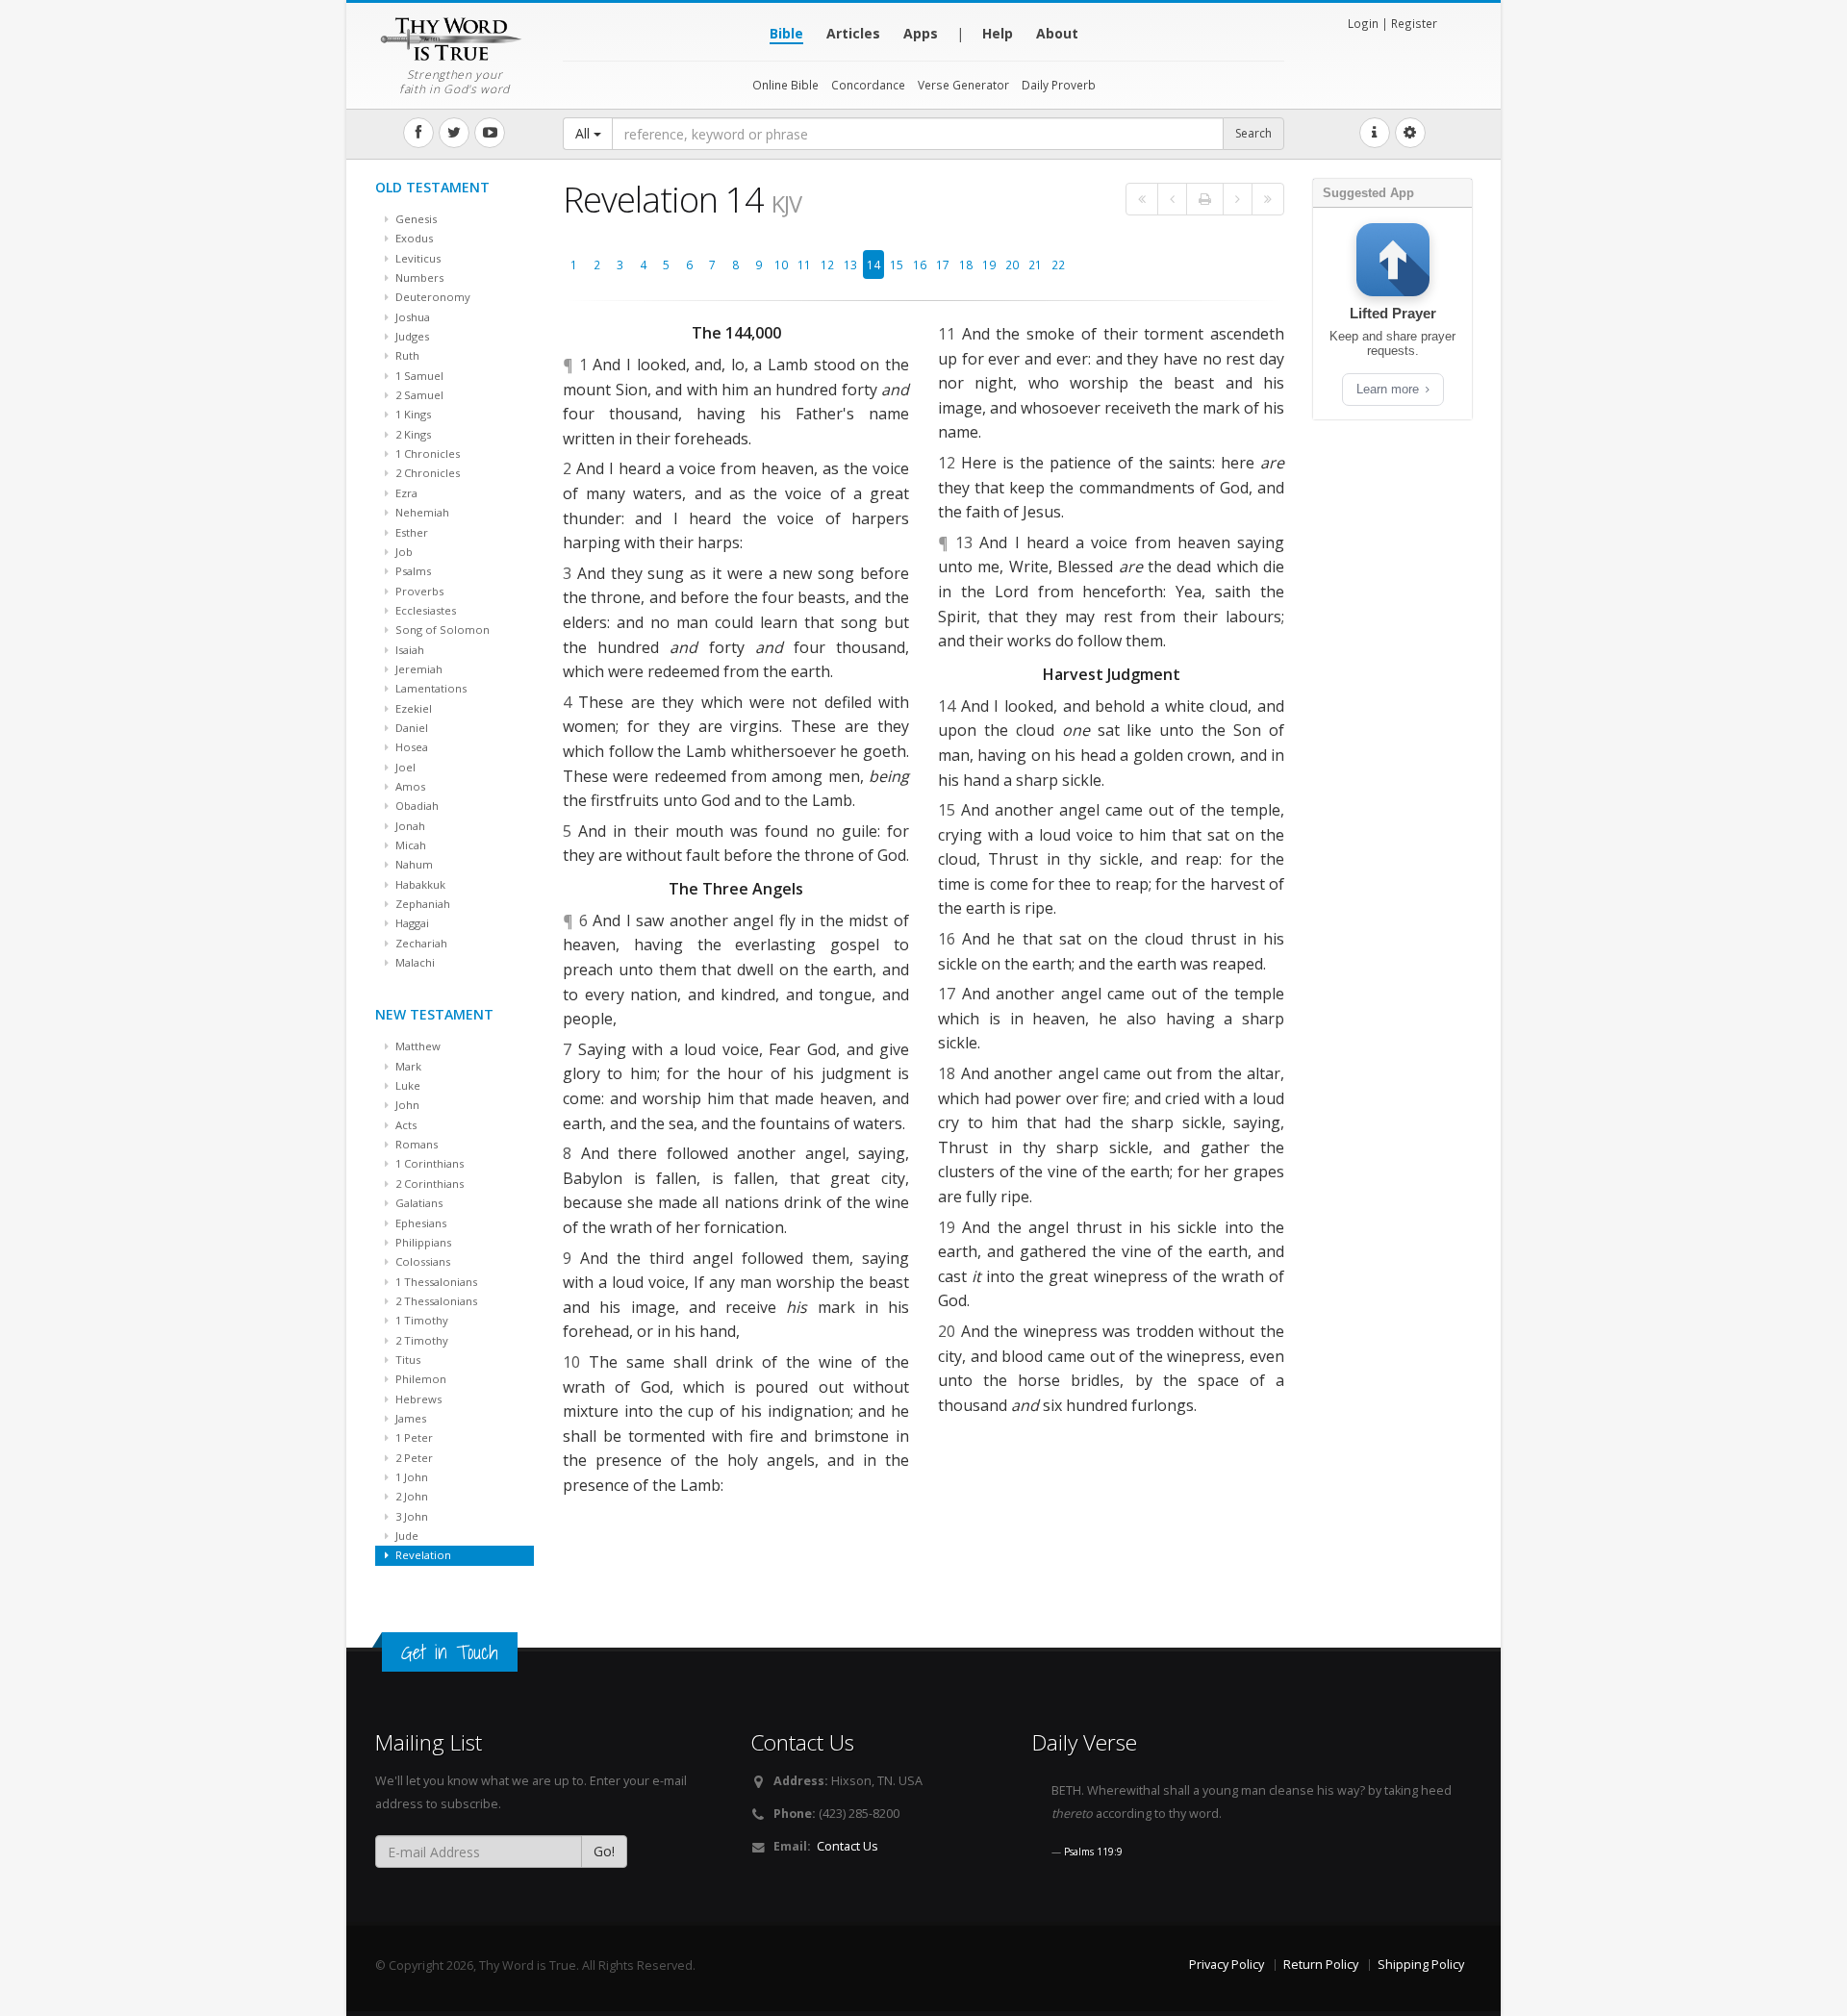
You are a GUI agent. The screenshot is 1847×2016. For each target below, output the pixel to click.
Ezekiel (412, 708)
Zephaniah (421, 904)
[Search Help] (1375, 133)
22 (1058, 265)
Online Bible (785, 85)
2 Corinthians (428, 1184)
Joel (404, 767)
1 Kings (412, 414)
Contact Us (848, 1846)
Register (1414, 23)
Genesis (415, 219)
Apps (921, 33)
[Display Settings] (1410, 133)
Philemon (419, 1379)
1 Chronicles (426, 454)
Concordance (868, 85)
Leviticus (417, 258)
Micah (409, 845)
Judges (411, 336)
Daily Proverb (1059, 85)
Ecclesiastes (424, 610)
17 (943, 265)
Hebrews (417, 1399)
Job (403, 552)
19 (989, 265)
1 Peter (413, 1437)
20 (1012, 265)
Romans (415, 1144)
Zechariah (420, 943)
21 (1035, 265)
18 (966, 265)
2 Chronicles (426, 473)
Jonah (409, 826)
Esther (410, 532)
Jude (405, 1536)
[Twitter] (454, 133)
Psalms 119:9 (1093, 1852)
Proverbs (418, 591)
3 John (410, 1516)
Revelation (422, 1555)
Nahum (413, 864)
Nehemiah (421, 512)
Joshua (411, 317)
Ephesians (419, 1223)
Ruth (406, 355)
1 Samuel (418, 376)
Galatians (417, 1203)
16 (920, 265)
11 (804, 265)
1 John (410, 1477)
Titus (406, 1360)
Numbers (418, 277)
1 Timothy (420, 1320)
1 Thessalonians (435, 1282)
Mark (407, 1066)
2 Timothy (420, 1340)
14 (873, 265)
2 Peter (413, 1458)
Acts (405, 1125)
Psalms (412, 571)
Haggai (411, 923)
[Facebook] (418, 133)
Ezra (405, 493)
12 (827, 265)
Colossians (421, 1261)
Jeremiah (417, 669)
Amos (409, 786)
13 (850, 265)
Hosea (410, 747)
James (409, 1418)
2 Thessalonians (435, 1301)
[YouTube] (490, 133)
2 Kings (412, 434)
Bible (786, 33)
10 (781, 265)
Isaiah (408, 650)
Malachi (414, 962)
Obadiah (416, 806)
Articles (853, 33)
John (406, 1105)
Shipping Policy (1421, 1965)
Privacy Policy (1227, 1965)
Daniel (410, 728)
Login (1363, 23)
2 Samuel (418, 395)
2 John (410, 1496)
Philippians (422, 1242)
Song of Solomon (441, 630)
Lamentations (430, 688)
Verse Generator (963, 85)
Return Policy (1321, 1965)
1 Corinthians (428, 1163)
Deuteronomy (431, 297)
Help (998, 33)
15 (897, 265)
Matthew (417, 1046)
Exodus (413, 238)
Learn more (1390, 389)
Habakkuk (419, 884)
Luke (406, 1085)
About (1057, 33)
